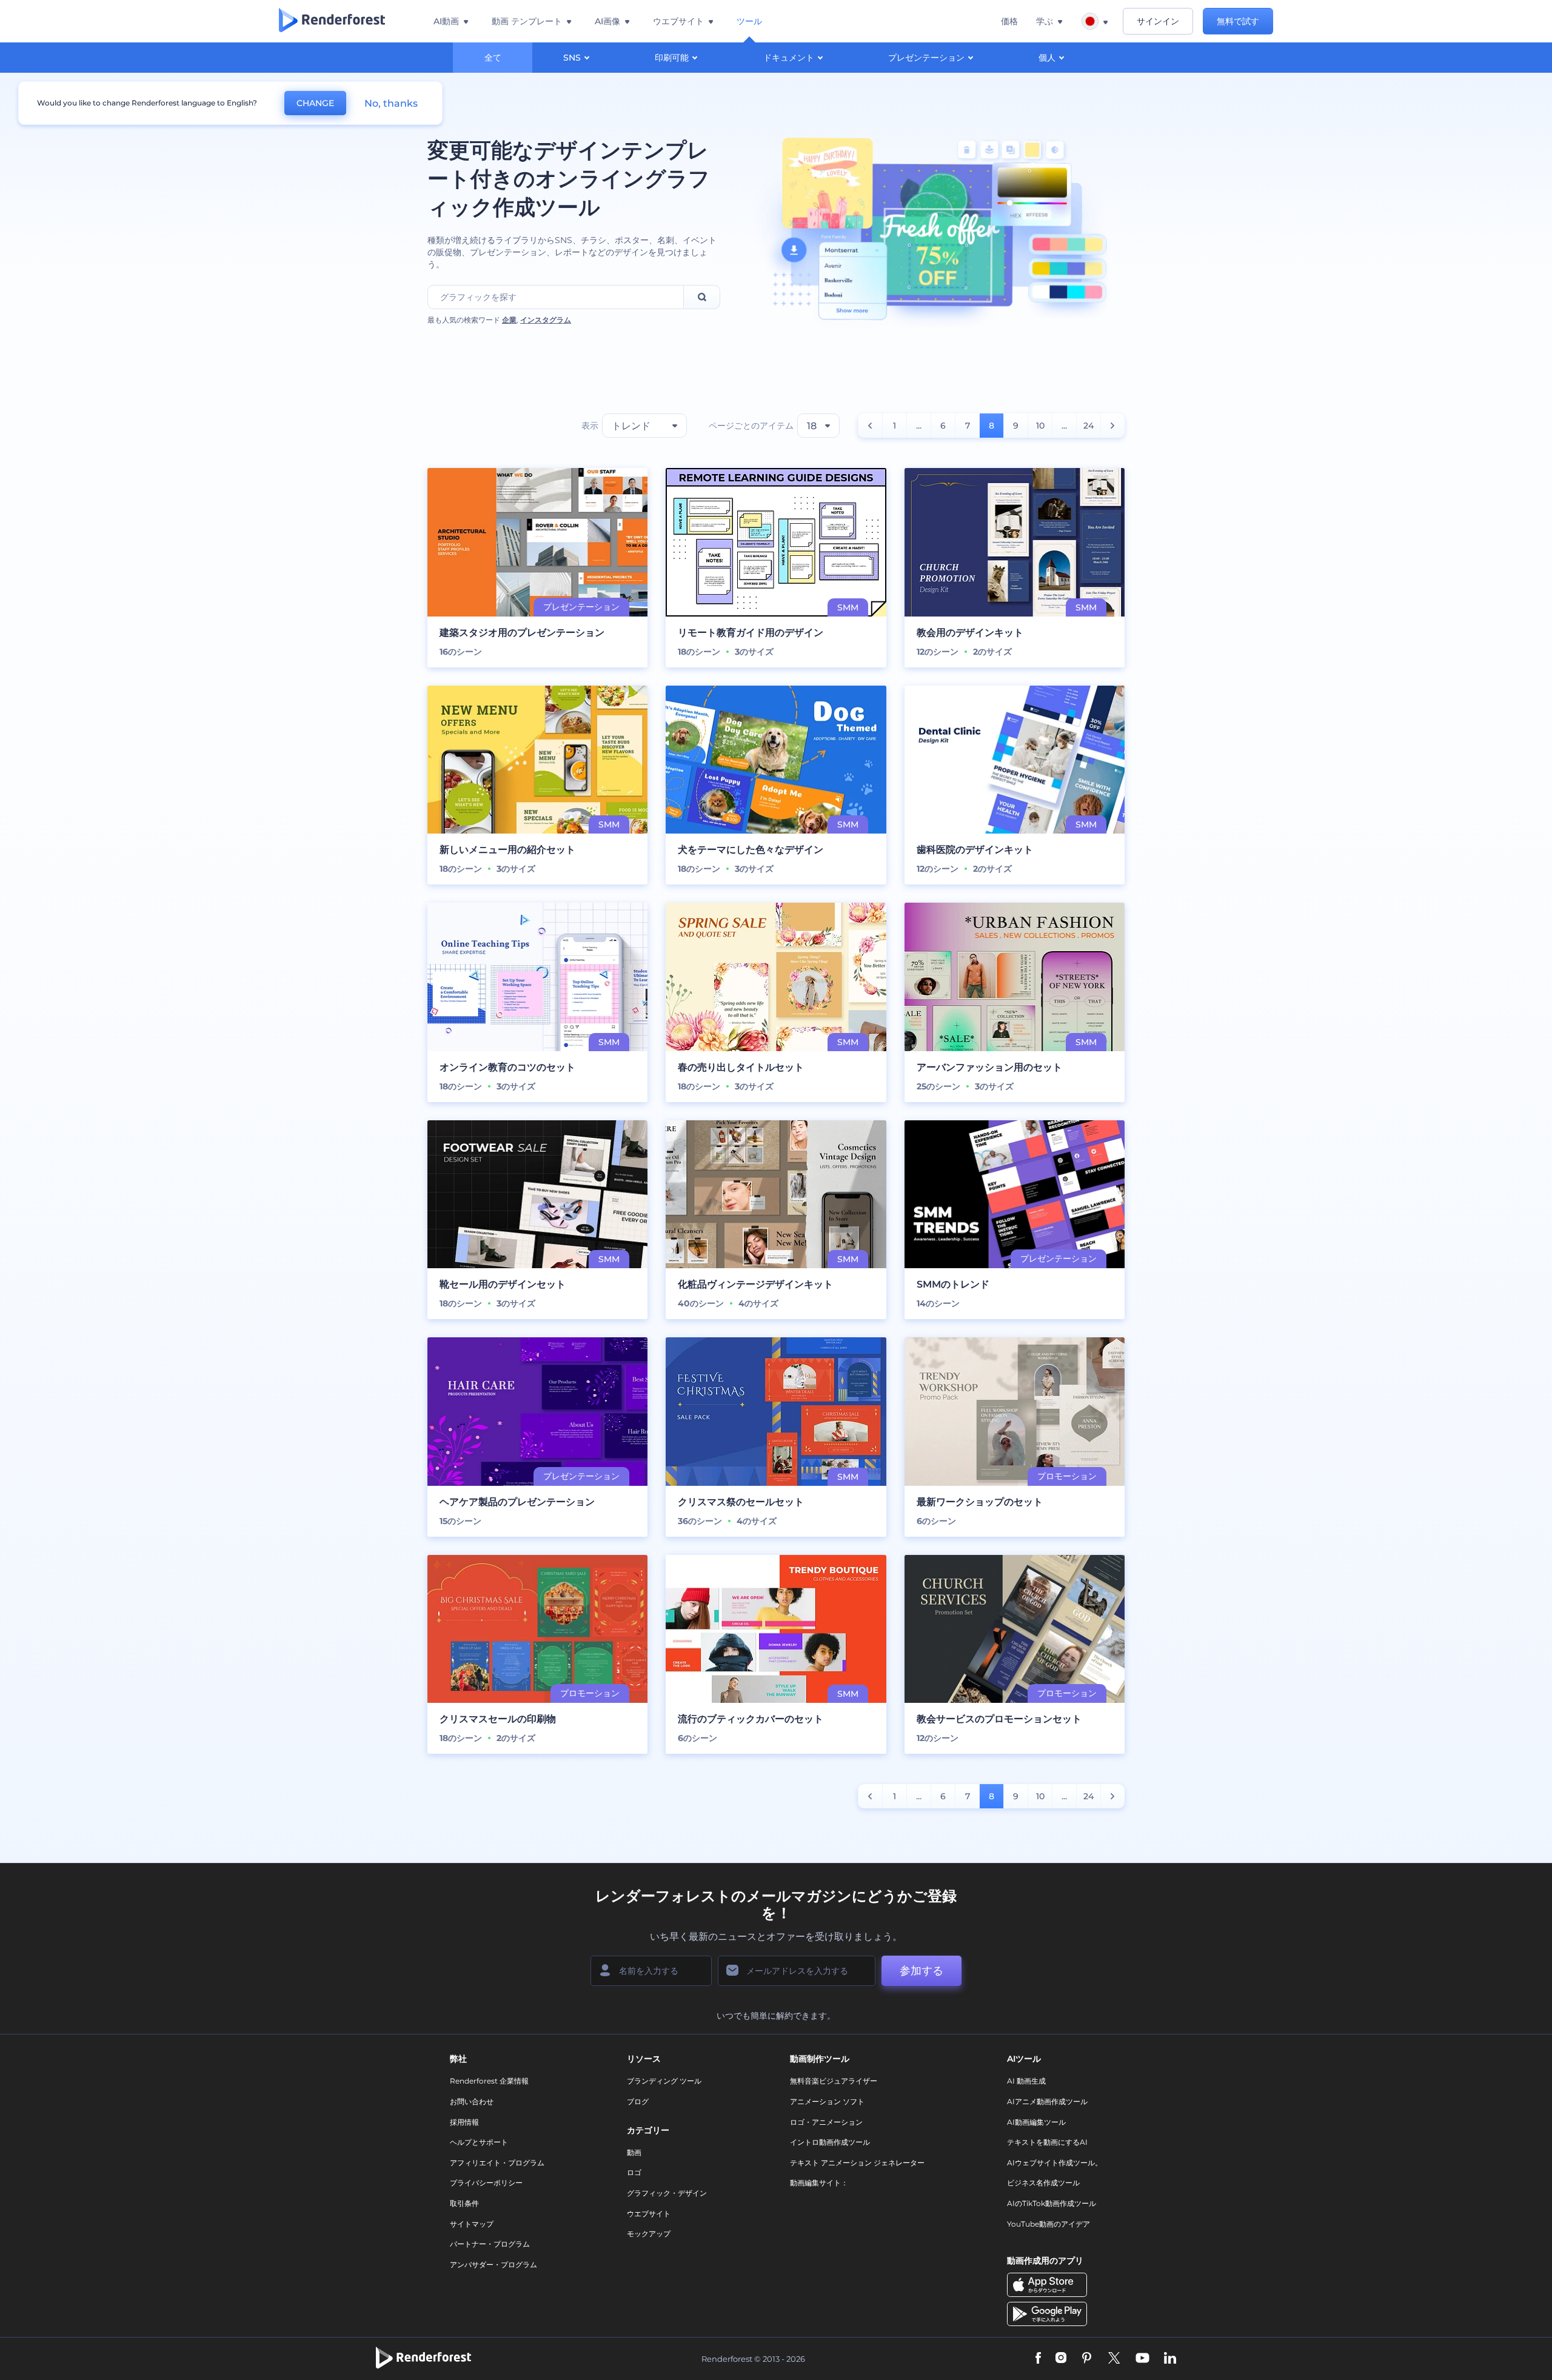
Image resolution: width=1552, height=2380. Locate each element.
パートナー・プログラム (490, 2244)
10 (1040, 426)
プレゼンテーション (926, 58)
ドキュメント (789, 58)
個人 (1047, 58)
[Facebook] (1038, 2359)
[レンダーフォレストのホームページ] (332, 21)
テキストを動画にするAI (1047, 2142)
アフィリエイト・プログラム (497, 2163)
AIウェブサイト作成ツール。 (1055, 2163)
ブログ (638, 2101)
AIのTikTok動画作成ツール (1052, 2203)
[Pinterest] (1087, 2359)
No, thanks (391, 103)
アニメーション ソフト (827, 2101)
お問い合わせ (472, 2101)
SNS (572, 58)
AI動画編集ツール (1036, 2122)
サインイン (1158, 21)
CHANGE (315, 103)
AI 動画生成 (1026, 2081)
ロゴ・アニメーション (826, 2122)
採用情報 (464, 2122)
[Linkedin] (1170, 2359)
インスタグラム (546, 320)
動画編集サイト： (819, 2183)
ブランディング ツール (664, 2081)
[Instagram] (1061, 2359)
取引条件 (464, 2203)
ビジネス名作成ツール (1043, 2183)
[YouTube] (1142, 2359)
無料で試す (1238, 21)
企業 (509, 320)
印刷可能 (672, 58)
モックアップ (649, 2234)
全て (493, 58)
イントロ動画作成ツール (830, 2142)
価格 (1009, 21)
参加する (921, 1971)
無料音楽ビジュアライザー (834, 2081)
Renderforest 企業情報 (489, 2081)
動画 (634, 2152)
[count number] (870, 426)
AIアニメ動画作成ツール (1047, 2101)
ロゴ (634, 2172)
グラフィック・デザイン (667, 2193)
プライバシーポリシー (486, 2183)
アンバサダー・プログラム (493, 2265)
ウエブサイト (649, 2214)
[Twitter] (1114, 2359)
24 (1089, 426)
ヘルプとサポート (479, 2142)
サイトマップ (472, 2224)
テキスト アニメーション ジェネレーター (857, 2163)
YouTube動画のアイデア (1049, 2224)
